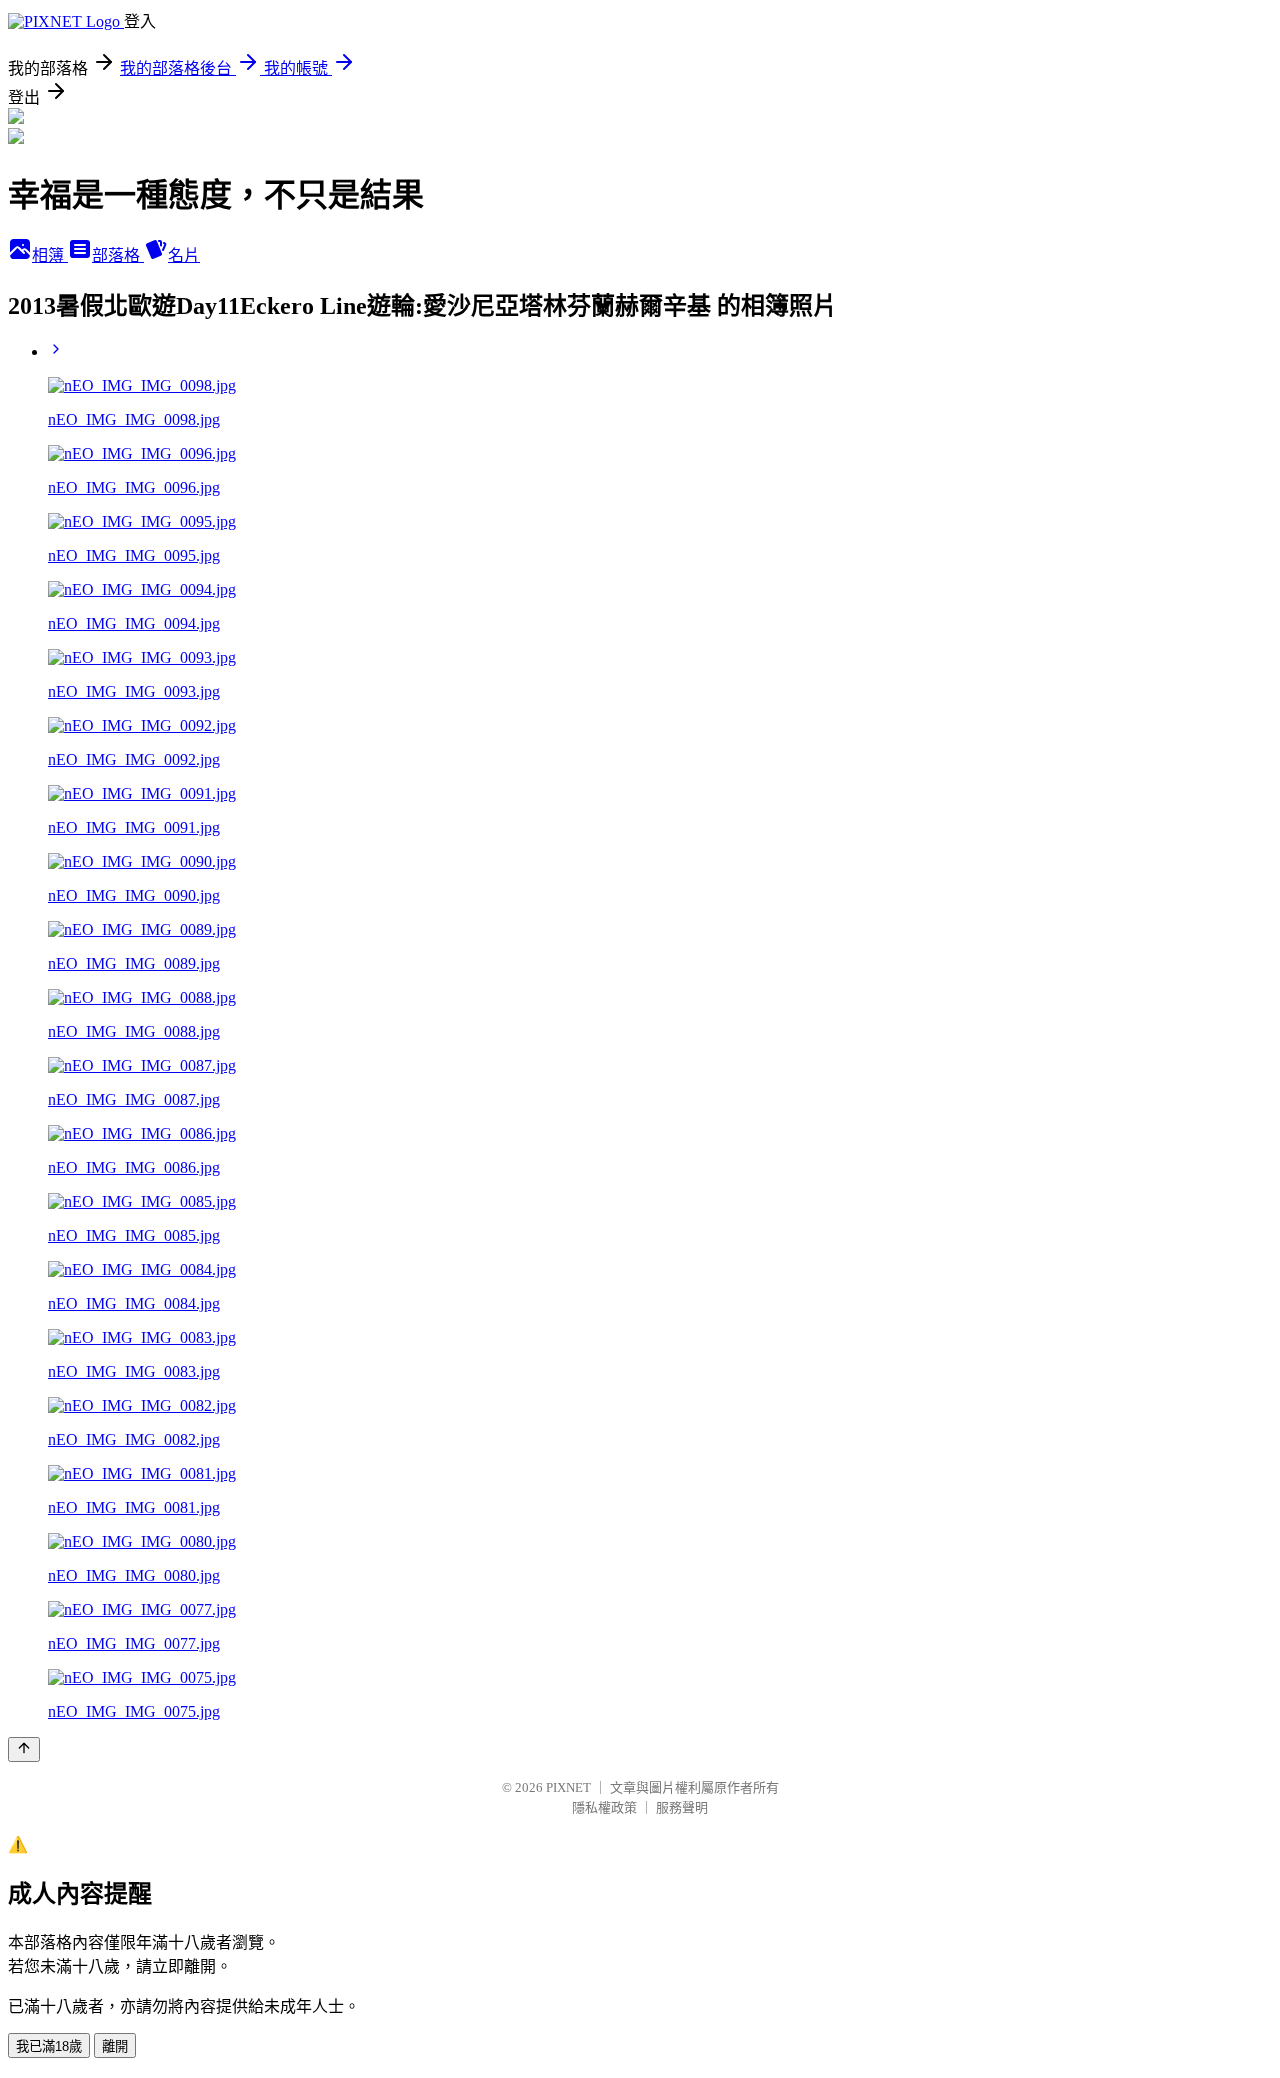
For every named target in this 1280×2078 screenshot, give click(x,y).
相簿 (50, 255)
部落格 (118, 255)
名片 (184, 255)
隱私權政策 (604, 1807)
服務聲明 (682, 1807)
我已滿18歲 (49, 2046)
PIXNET (568, 1787)
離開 (115, 2046)
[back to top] (24, 1749)
